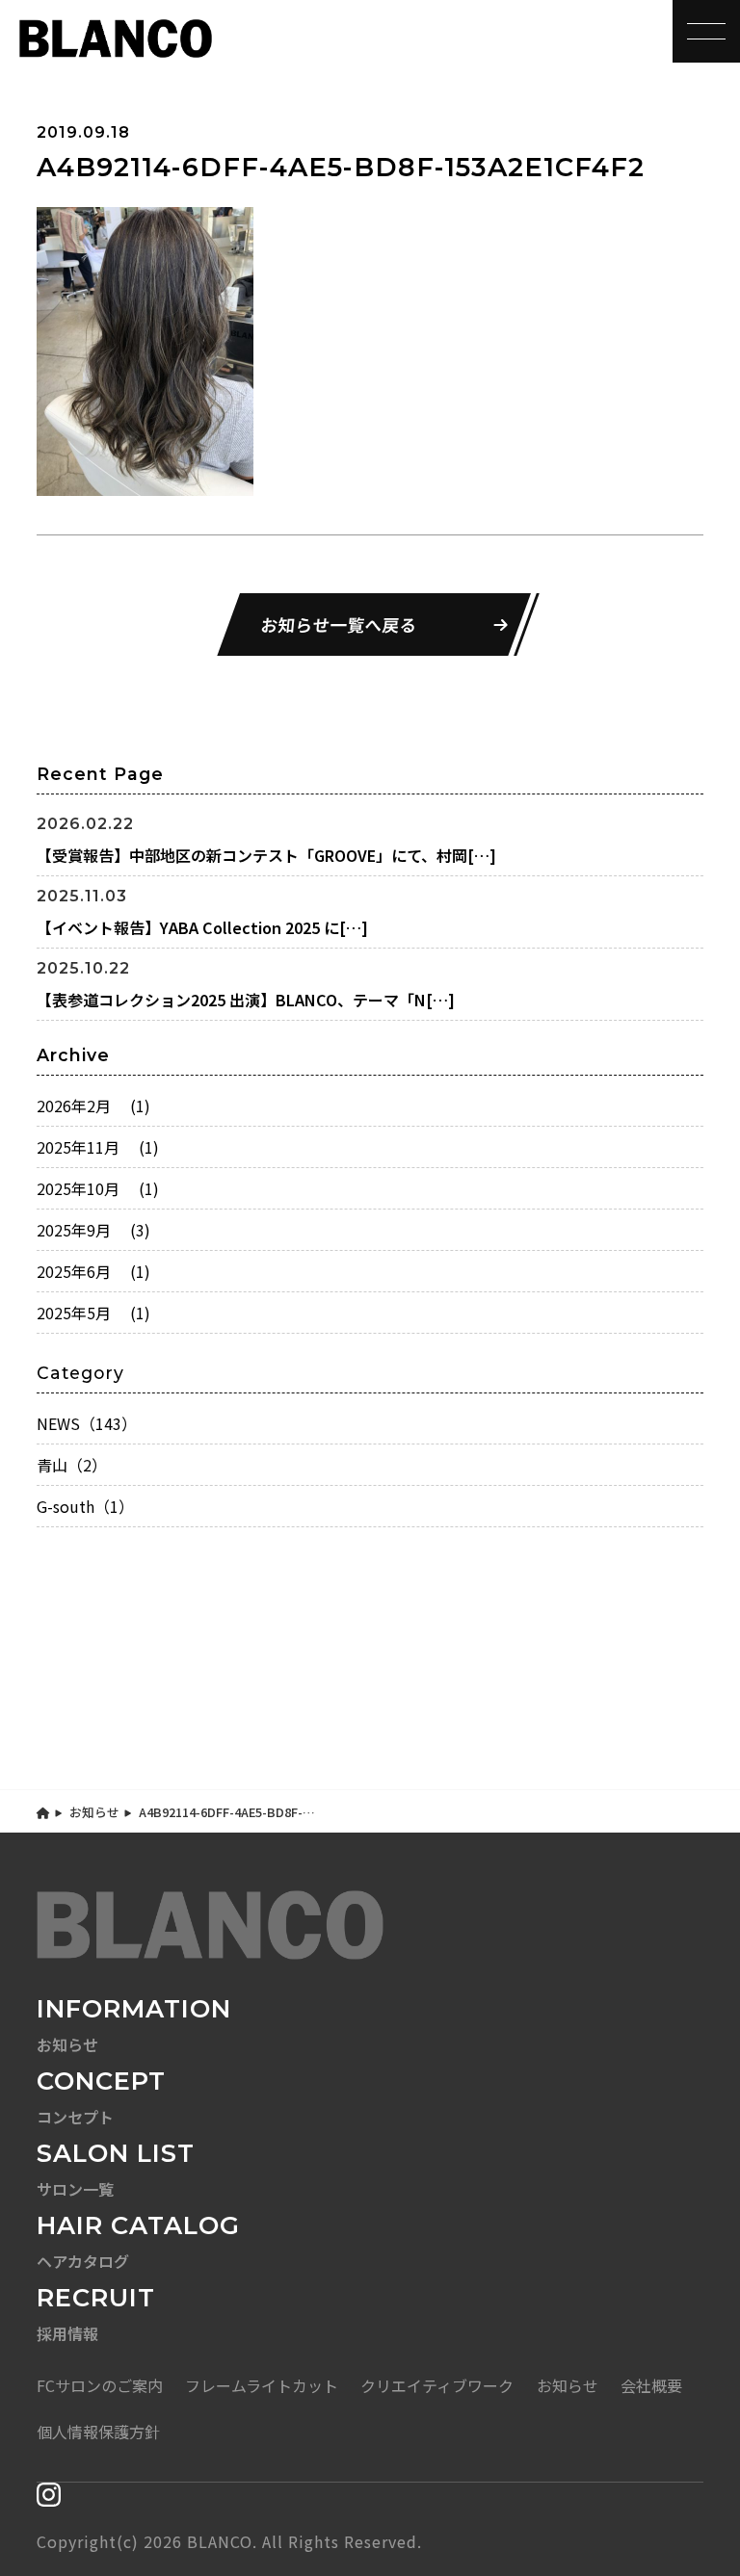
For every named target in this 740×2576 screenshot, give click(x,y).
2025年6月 (93, 1271)
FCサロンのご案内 (100, 2385)
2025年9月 (93, 1230)
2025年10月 (98, 1188)
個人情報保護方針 (98, 2432)
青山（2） (72, 1465)
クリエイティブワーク (437, 2385)
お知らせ (94, 1812)
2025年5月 (93, 1313)
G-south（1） (85, 1506)
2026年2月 (93, 1106)
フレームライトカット (262, 2385)
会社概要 (651, 2385)
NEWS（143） (87, 1423)
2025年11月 (98, 1147)
